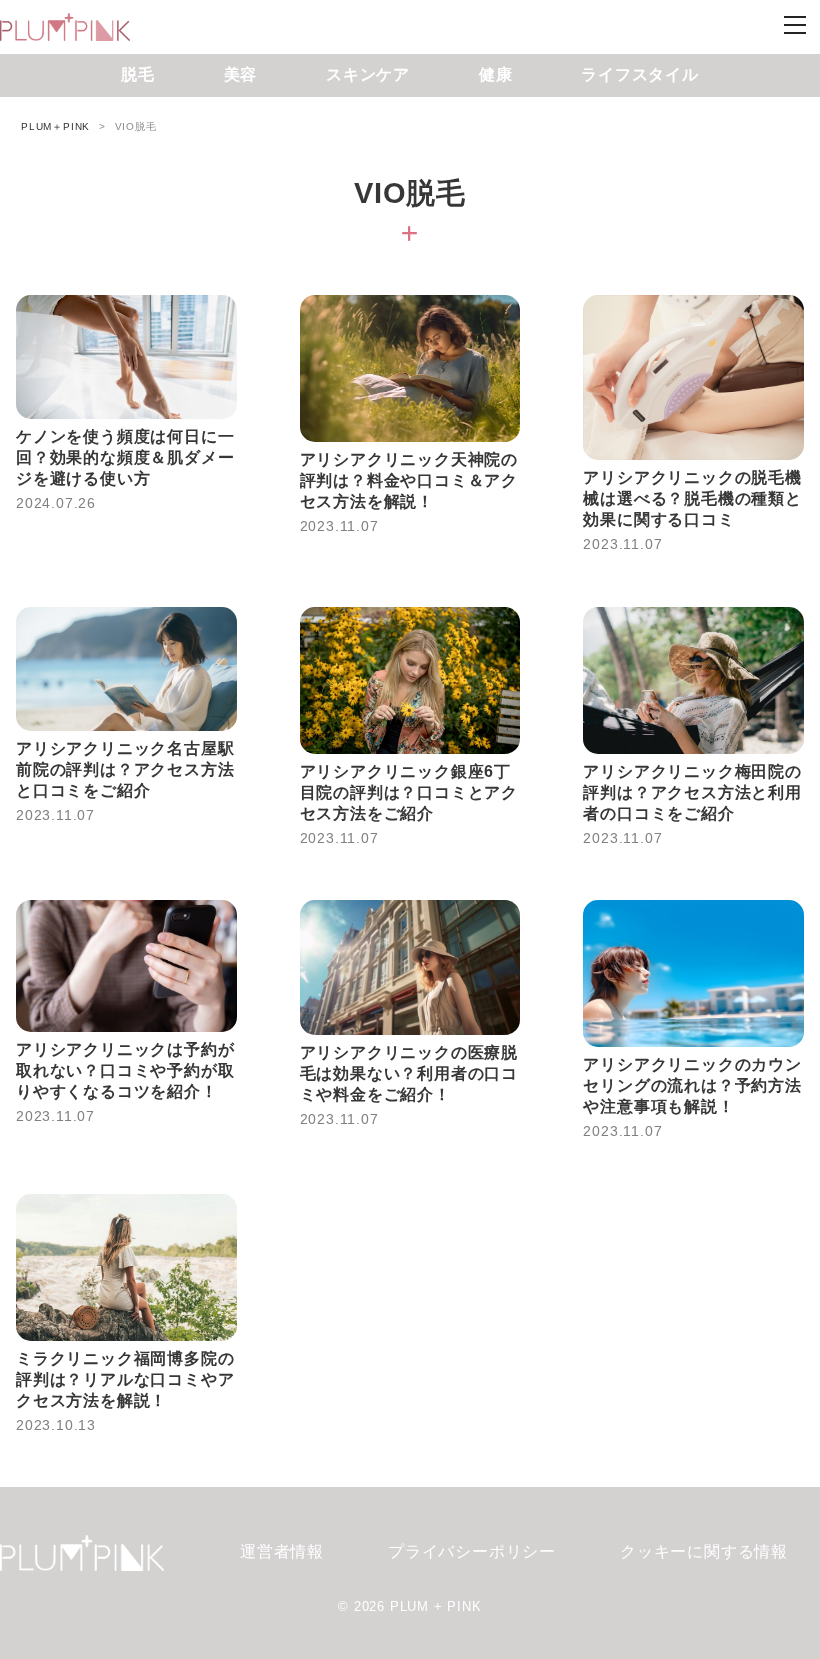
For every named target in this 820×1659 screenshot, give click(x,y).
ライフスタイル (640, 74)
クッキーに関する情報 (704, 1551)
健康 (496, 74)
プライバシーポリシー (472, 1551)
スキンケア (368, 74)
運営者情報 (282, 1551)
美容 (241, 74)
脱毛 (138, 74)
